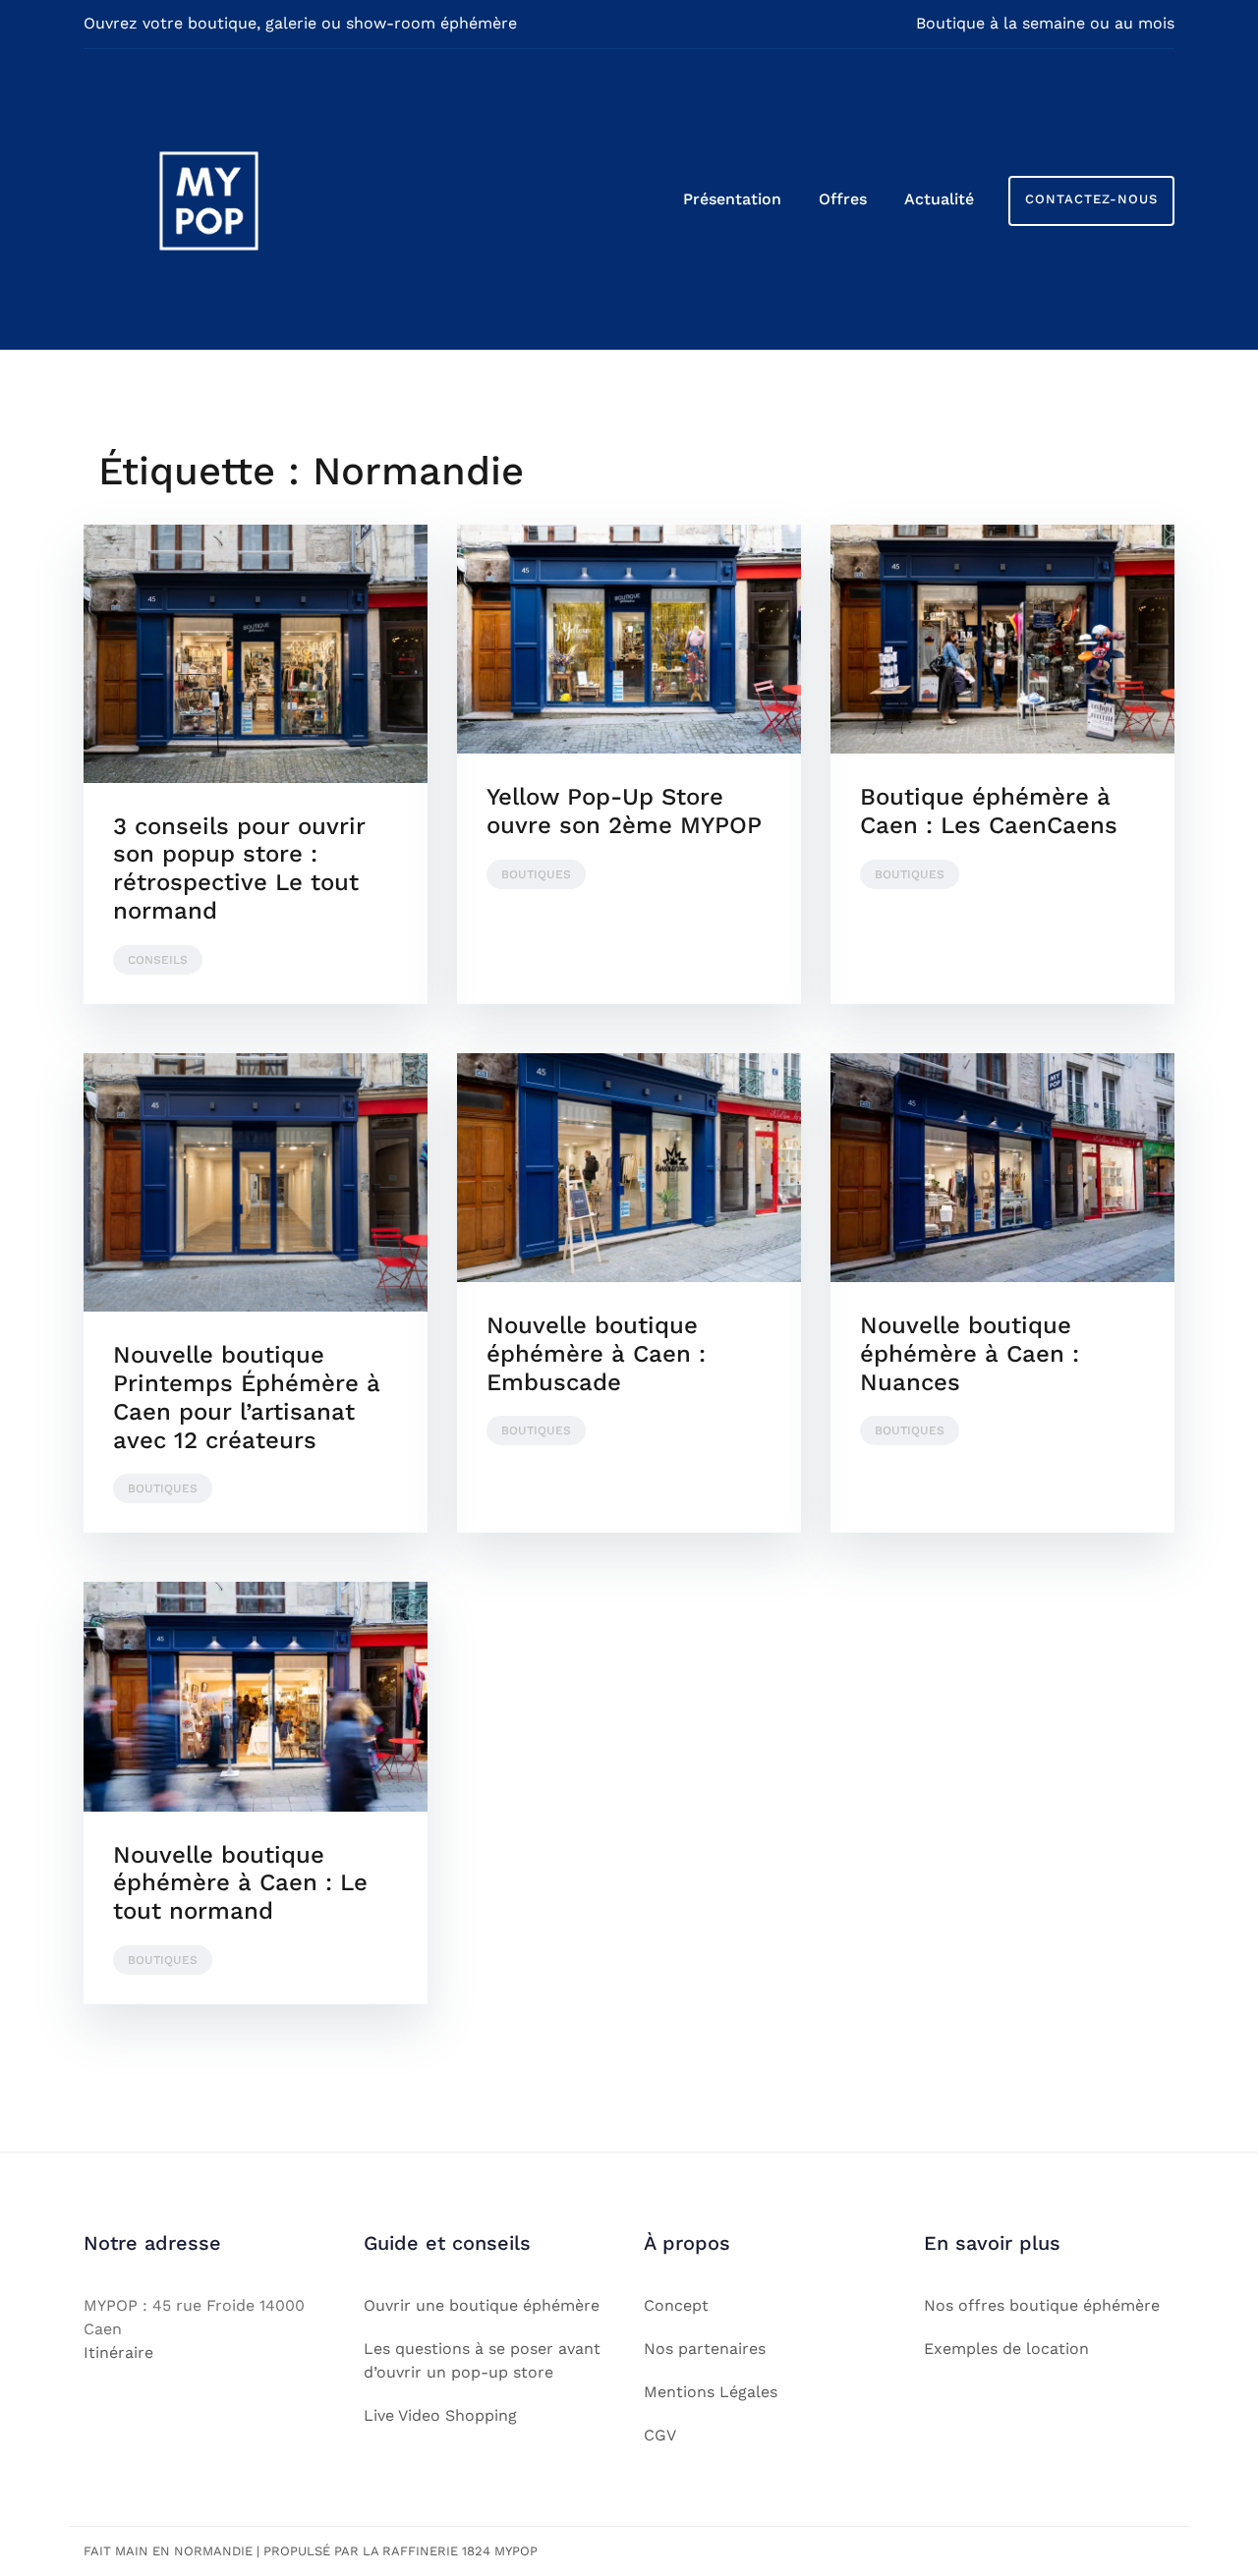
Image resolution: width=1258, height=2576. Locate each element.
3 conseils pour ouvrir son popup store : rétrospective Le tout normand (239, 868)
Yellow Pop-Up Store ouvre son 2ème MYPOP (624, 811)
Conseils (158, 960)
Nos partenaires (705, 2349)
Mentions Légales (711, 2392)
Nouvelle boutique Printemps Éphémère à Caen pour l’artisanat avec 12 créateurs (247, 1397)
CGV (660, 2435)
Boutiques (536, 874)
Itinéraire (118, 2352)
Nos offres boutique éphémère (1042, 2305)
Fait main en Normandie (168, 2551)
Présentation (732, 199)
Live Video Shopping (440, 2415)
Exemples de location (1006, 2349)
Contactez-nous (1091, 199)
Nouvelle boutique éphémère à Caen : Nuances (970, 1354)
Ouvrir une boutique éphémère (482, 2305)
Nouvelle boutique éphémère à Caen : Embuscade (596, 1354)
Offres (843, 199)
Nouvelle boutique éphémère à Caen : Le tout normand (240, 1883)
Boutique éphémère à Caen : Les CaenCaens (989, 811)
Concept (676, 2305)
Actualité (939, 199)
